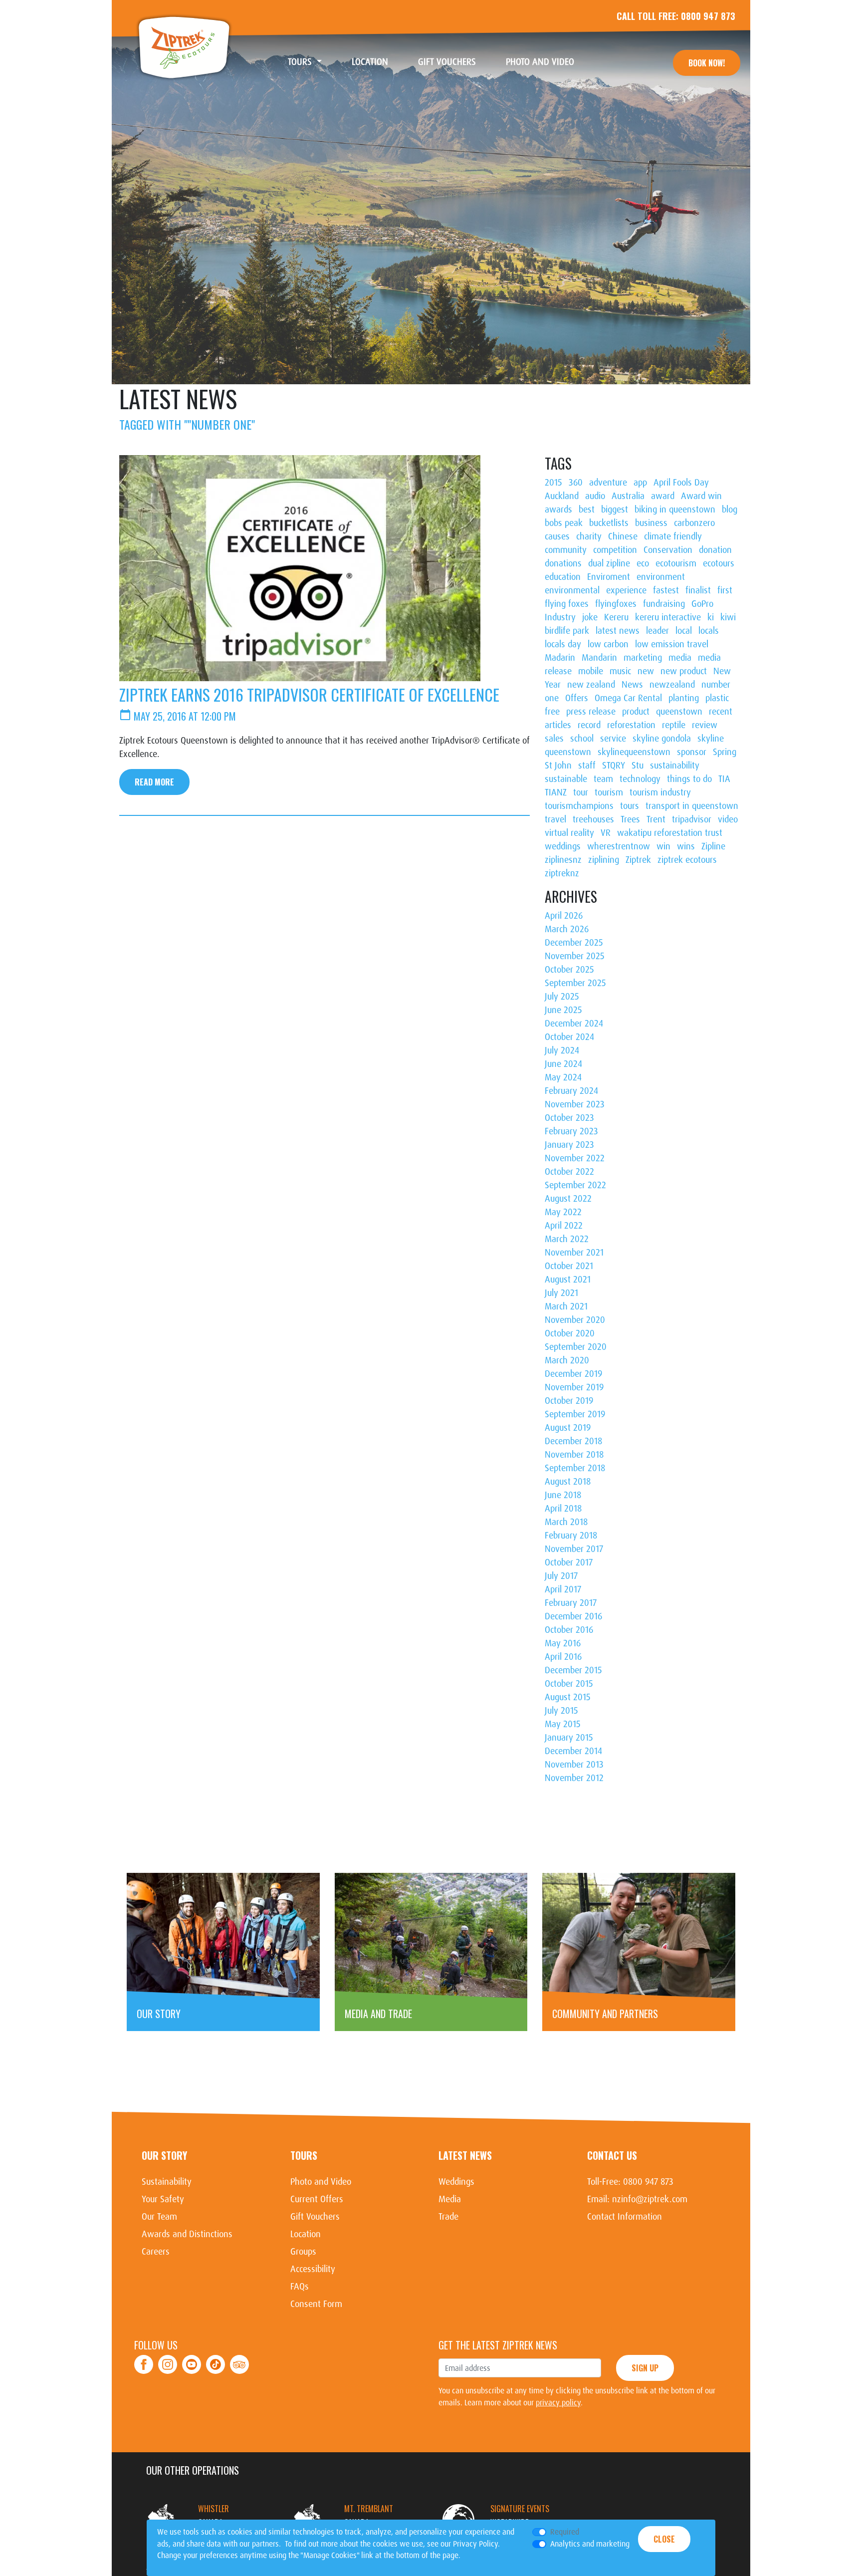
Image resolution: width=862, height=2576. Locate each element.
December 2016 (573, 1616)
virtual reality (569, 833)
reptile (674, 725)
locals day (563, 644)
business (651, 523)
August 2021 (568, 1280)
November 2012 (574, 1778)
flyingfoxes (616, 604)
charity (589, 536)
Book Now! (707, 63)
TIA (724, 779)
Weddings (456, 2182)
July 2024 (562, 1050)
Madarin (560, 658)
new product (684, 671)
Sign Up (645, 2368)
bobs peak (564, 523)
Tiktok (216, 2359)
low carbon (608, 644)
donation (715, 550)
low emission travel (672, 644)
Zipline (713, 846)
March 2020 (567, 1360)
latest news (618, 631)
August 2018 (568, 1482)
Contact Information (625, 2217)
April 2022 (564, 1226)
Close (664, 2539)
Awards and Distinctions (187, 2234)
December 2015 (573, 1670)
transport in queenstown (692, 806)
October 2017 (569, 1562)
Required (565, 2532)
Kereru (616, 617)
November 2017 (574, 1549)
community (566, 550)
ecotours (719, 563)
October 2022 (569, 1172)
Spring (725, 752)
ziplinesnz (563, 860)
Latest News (465, 2155)
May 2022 (563, 1212)
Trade (448, 2217)
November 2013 (574, 1765)
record (589, 725)
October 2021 (569, 1266)
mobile (591, 671)
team (603, 779)
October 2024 (569, 1037)
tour (581, 792)
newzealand (672, 685)
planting (684, 698)
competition (615, 550)
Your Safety (163, 2199)
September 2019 (575, 1414)
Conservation (668, 550)
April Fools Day (681, 483)
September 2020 (576, 1347)
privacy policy (558, 2403)
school (582, 739)
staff (587, 766)
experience (626, 590)
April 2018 (563, 1509)
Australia (628, 496)
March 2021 (566, 1306)
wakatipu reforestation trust (670, 833)
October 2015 (569, 1684)
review (705, 725)
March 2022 (567, 1239)
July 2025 (562, 997)
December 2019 (573, 1374)
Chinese (623, 536)
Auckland (562, 496)
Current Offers (317, 2199)
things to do (689, 779)
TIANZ (556, 792)
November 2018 (574, 1455)
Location (377, 62)
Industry (560, 617)
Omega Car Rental (628, 698)
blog (730, 510)
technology (640, 779)
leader (657, 631)
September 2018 (575, 1468)
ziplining (604, 860)
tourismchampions (579, 806)
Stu (638, 766)
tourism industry (660, 792)
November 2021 (574, 1253)
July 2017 (561, 1576)
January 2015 (569, 1738)
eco (643, 563)
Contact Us (612, 2155)
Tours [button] (301, 62)
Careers (156, 2252)
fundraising (664, 604)
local (684, 631)
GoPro (702, 604)
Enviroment (609, 577)
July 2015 (561, 1711)
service (613, 739)
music (620, 671)
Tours (304, 2155)
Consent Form (316, 2304)
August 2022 (568, 1199)
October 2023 (569, 1118)
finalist (698, 590)
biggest (615, 510)
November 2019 (574, 1387)
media (680, 658)
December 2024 (574, 1024)
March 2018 (566, 1522)
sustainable (566, 779)
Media (450, 2199)
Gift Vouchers (454, 62)
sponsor (692, 752)
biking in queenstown (675, 510)
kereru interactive (668, 617)
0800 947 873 (708, 16)
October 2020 (570, 1333)
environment (661, 577)
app (640, 483)
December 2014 (573, 1751)
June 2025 (563, 1010)
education (563, 577)
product (636, 712)
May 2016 (563, 1643)
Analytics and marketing (590, 2544)
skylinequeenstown (634, 752)
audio (595, 496)
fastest (666, 590)
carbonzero (694, 523)
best (587, 510)
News (632, 685)
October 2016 (569, 1630)
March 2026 (567, 929)
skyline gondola (662, 739)
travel (555, 819)
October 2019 (569, 1401)
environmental (572, 590)
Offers (577, 698)
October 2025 (569, 970)
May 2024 (563, 1077)
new (646, 671)
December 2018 (573, 1441)
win (663, 846)
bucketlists (609, 523)
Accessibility (313, 2269)
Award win (701, 496)
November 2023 (575, 1104)
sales (554, 739)
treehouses (593, 819)
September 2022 (575, 1185)
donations (563, 563)
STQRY (614, 766)
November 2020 (575, 1320)
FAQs (300, 2287)
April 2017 (563, 1589)
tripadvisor (692, 819)
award (663, 496)
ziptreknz (562, 873)
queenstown (679, 712)
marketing (643, 658)
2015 (553, 483)
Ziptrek (184, 47)
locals (709, 631)
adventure (608, 483)
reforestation (631, 725)
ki (711, 617)
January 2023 (569, 1145)
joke (590, 617)
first (725, 590)
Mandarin (599, 658)
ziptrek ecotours (687, 860)
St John (558, 766)
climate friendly (673, 536)
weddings (563, 846)
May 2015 (563, 1724)
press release (591, 712)
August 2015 (568, 1697)
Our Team (159, 2217)
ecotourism (676, 563)
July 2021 (561, 1293)
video (728, 819)
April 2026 (564, 916)
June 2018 (563, 1495)
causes (557, 536)
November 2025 (575, 956)
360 (576, 483)
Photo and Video (547, 62)
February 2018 (571, 1536)
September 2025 (575, 983)
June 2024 (563, 1064)
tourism (609, 792)
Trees (630, 819)
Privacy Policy (475, 2544)
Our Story (164, 2155)
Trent (656, 819)
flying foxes (567, 604)
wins (686, 846)
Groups (303, 2252)
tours (630, 806)
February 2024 (571, 1091)
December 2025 (574, 943)
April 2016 (563, 1657)
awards (558, 510)
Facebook (144, 2359)
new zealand (591, 685)
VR (606, 833)
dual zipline (609, 563)
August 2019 (568, 1428)
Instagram (168, 2359)
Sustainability (167, 2182)
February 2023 (571, 1131)
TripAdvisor (239, 2359)
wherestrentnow (619, 846)
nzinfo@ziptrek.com (650, 2199)
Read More (154, 782)
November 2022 (575, 1158)
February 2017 (571, 1603)
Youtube (192, 2359)
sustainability (675, 766)
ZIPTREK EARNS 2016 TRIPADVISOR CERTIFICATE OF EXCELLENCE (309, 694)
